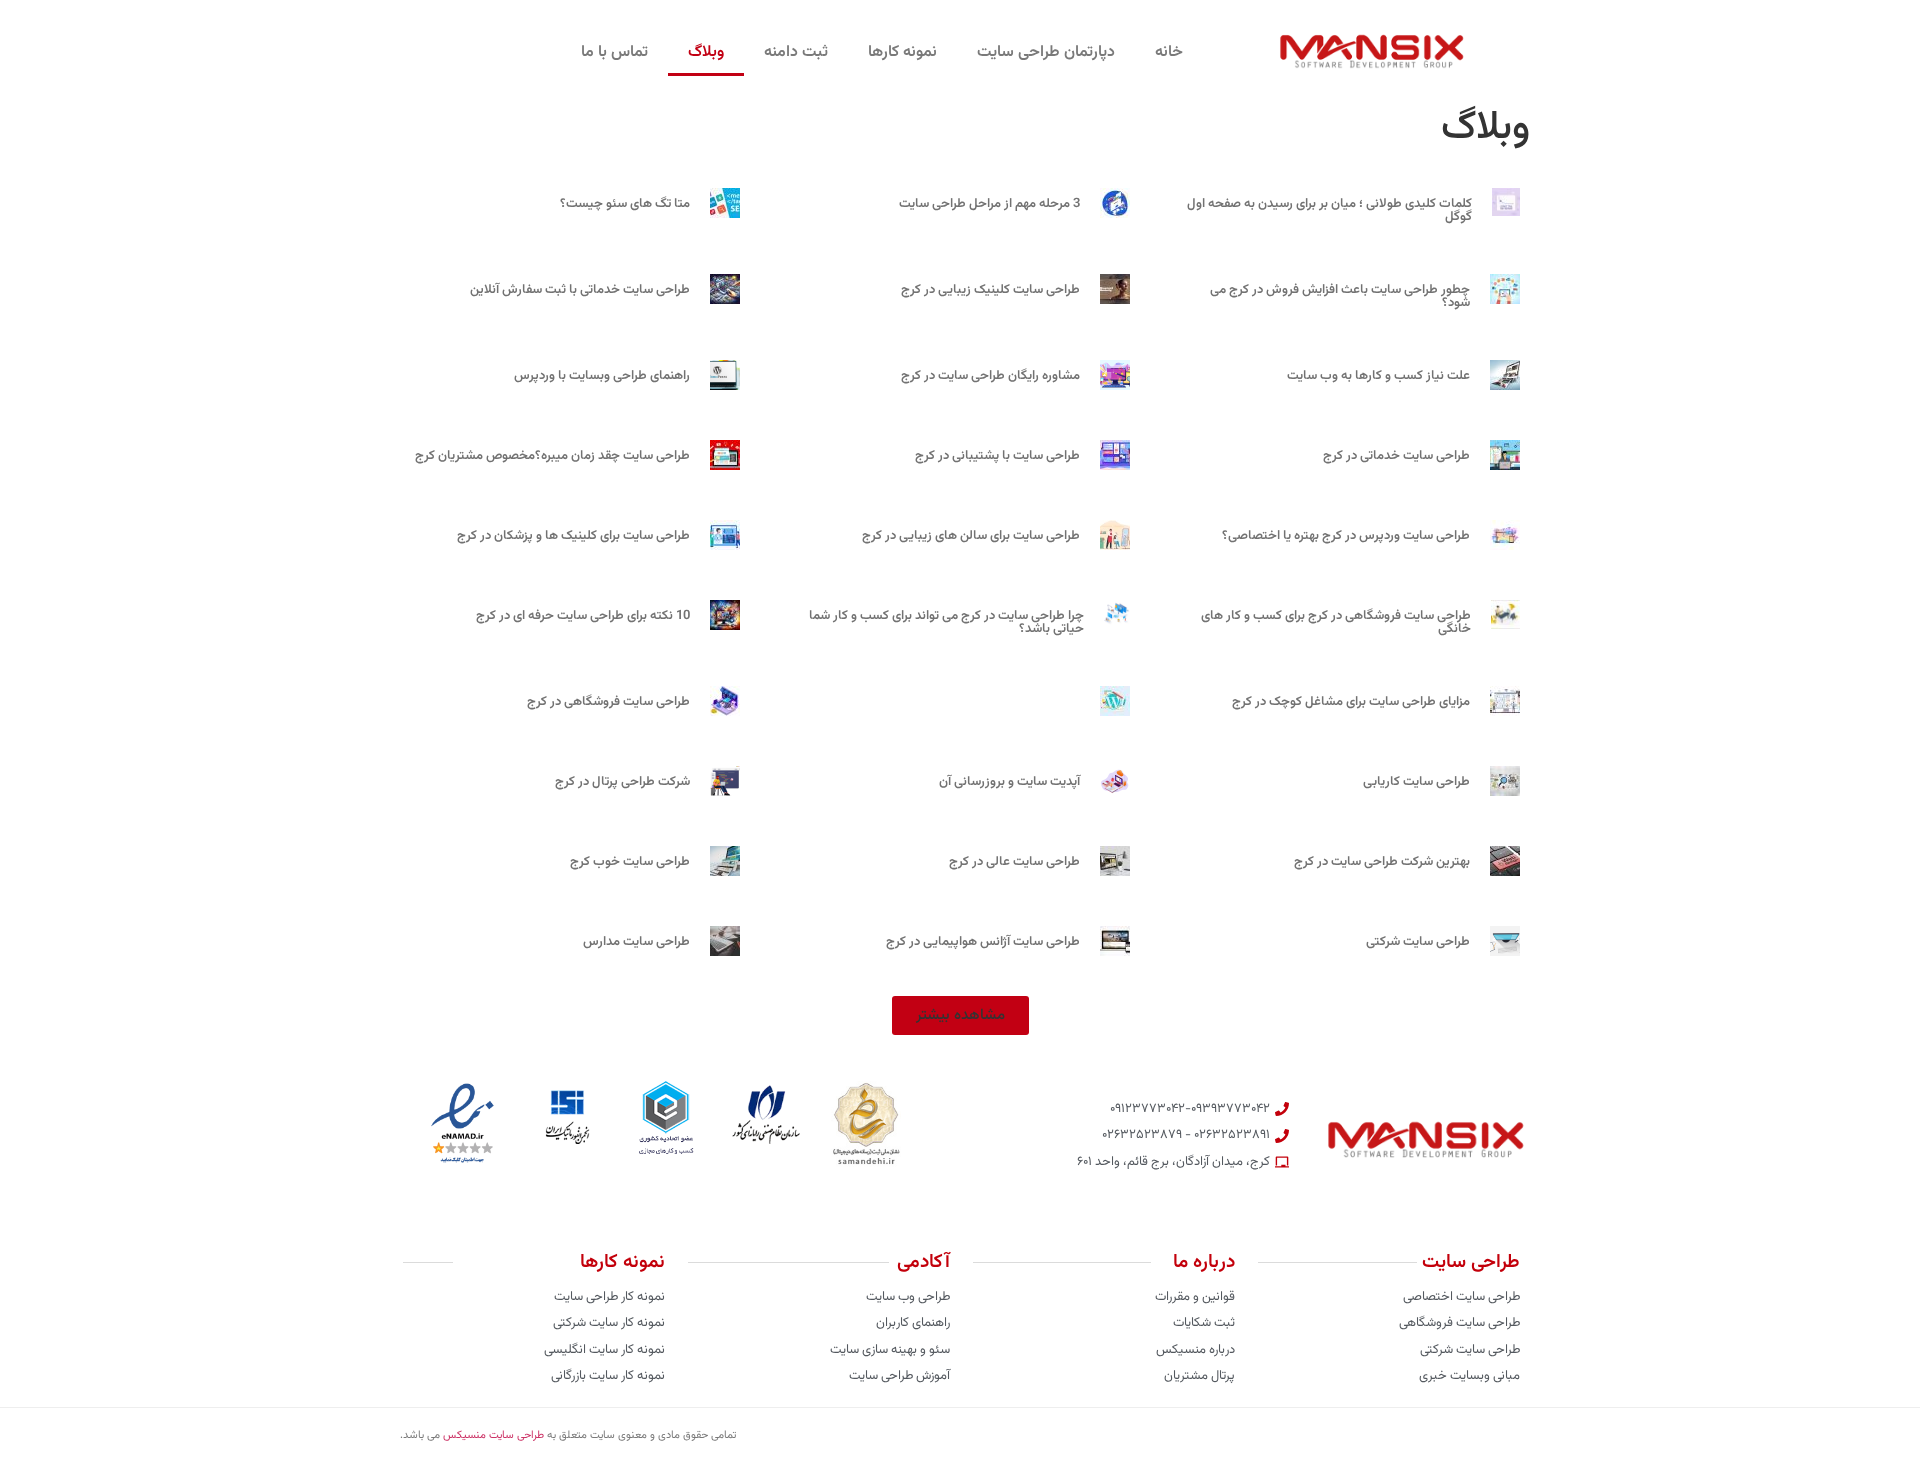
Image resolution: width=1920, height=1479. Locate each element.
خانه (1169, 52)
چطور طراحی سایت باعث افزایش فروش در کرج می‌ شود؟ (1340, 296)
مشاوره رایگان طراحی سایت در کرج (990, 376)
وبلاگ (706, 52)
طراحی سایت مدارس (636, 942)
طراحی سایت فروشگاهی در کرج (608, 702)
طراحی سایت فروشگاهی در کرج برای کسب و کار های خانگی (1336, 622)
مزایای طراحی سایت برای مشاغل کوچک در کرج (1351, 702)
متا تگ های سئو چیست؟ (625, 204)
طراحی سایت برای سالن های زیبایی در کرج (971, 536)
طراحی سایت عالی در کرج (1014, 862)
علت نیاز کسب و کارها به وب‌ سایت (1378, 376)
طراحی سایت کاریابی (1416, 782)
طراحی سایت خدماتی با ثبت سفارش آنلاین (580, 290)
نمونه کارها (902, 52)
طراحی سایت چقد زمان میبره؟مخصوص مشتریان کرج (552, 456)
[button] (960, 1015)
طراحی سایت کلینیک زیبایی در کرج (990, 290)
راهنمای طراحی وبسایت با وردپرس (602, 376)
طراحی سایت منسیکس (493, 1435)
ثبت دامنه (796, 52)
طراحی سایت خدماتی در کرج (1396, 456)
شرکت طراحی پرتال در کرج (622, 782)
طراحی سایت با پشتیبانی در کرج (997, 456)
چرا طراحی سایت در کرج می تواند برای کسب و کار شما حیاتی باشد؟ (946, 622)
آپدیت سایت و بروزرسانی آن (1009, 782)
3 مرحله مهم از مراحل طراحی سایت (989, 204)
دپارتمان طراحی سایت (1046, 52)
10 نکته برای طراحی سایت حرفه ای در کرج (583, 616)
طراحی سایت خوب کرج (630, 862)
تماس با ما (614, 52)
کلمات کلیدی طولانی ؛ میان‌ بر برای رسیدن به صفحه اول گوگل (1329, 210)
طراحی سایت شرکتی (1418, 942)
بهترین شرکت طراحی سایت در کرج (1382, 862)
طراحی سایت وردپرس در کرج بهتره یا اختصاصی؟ (1346, 536)
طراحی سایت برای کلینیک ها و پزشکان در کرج (573, 536)
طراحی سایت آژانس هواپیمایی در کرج (983, 942)
